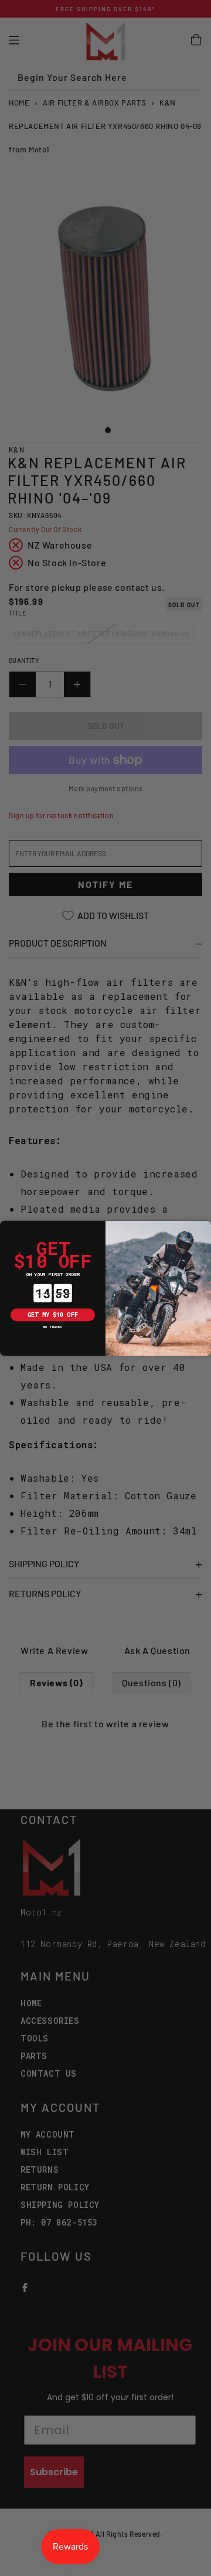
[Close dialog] (6, 1227)
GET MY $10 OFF (53, 1314)
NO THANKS (53, 1327)
